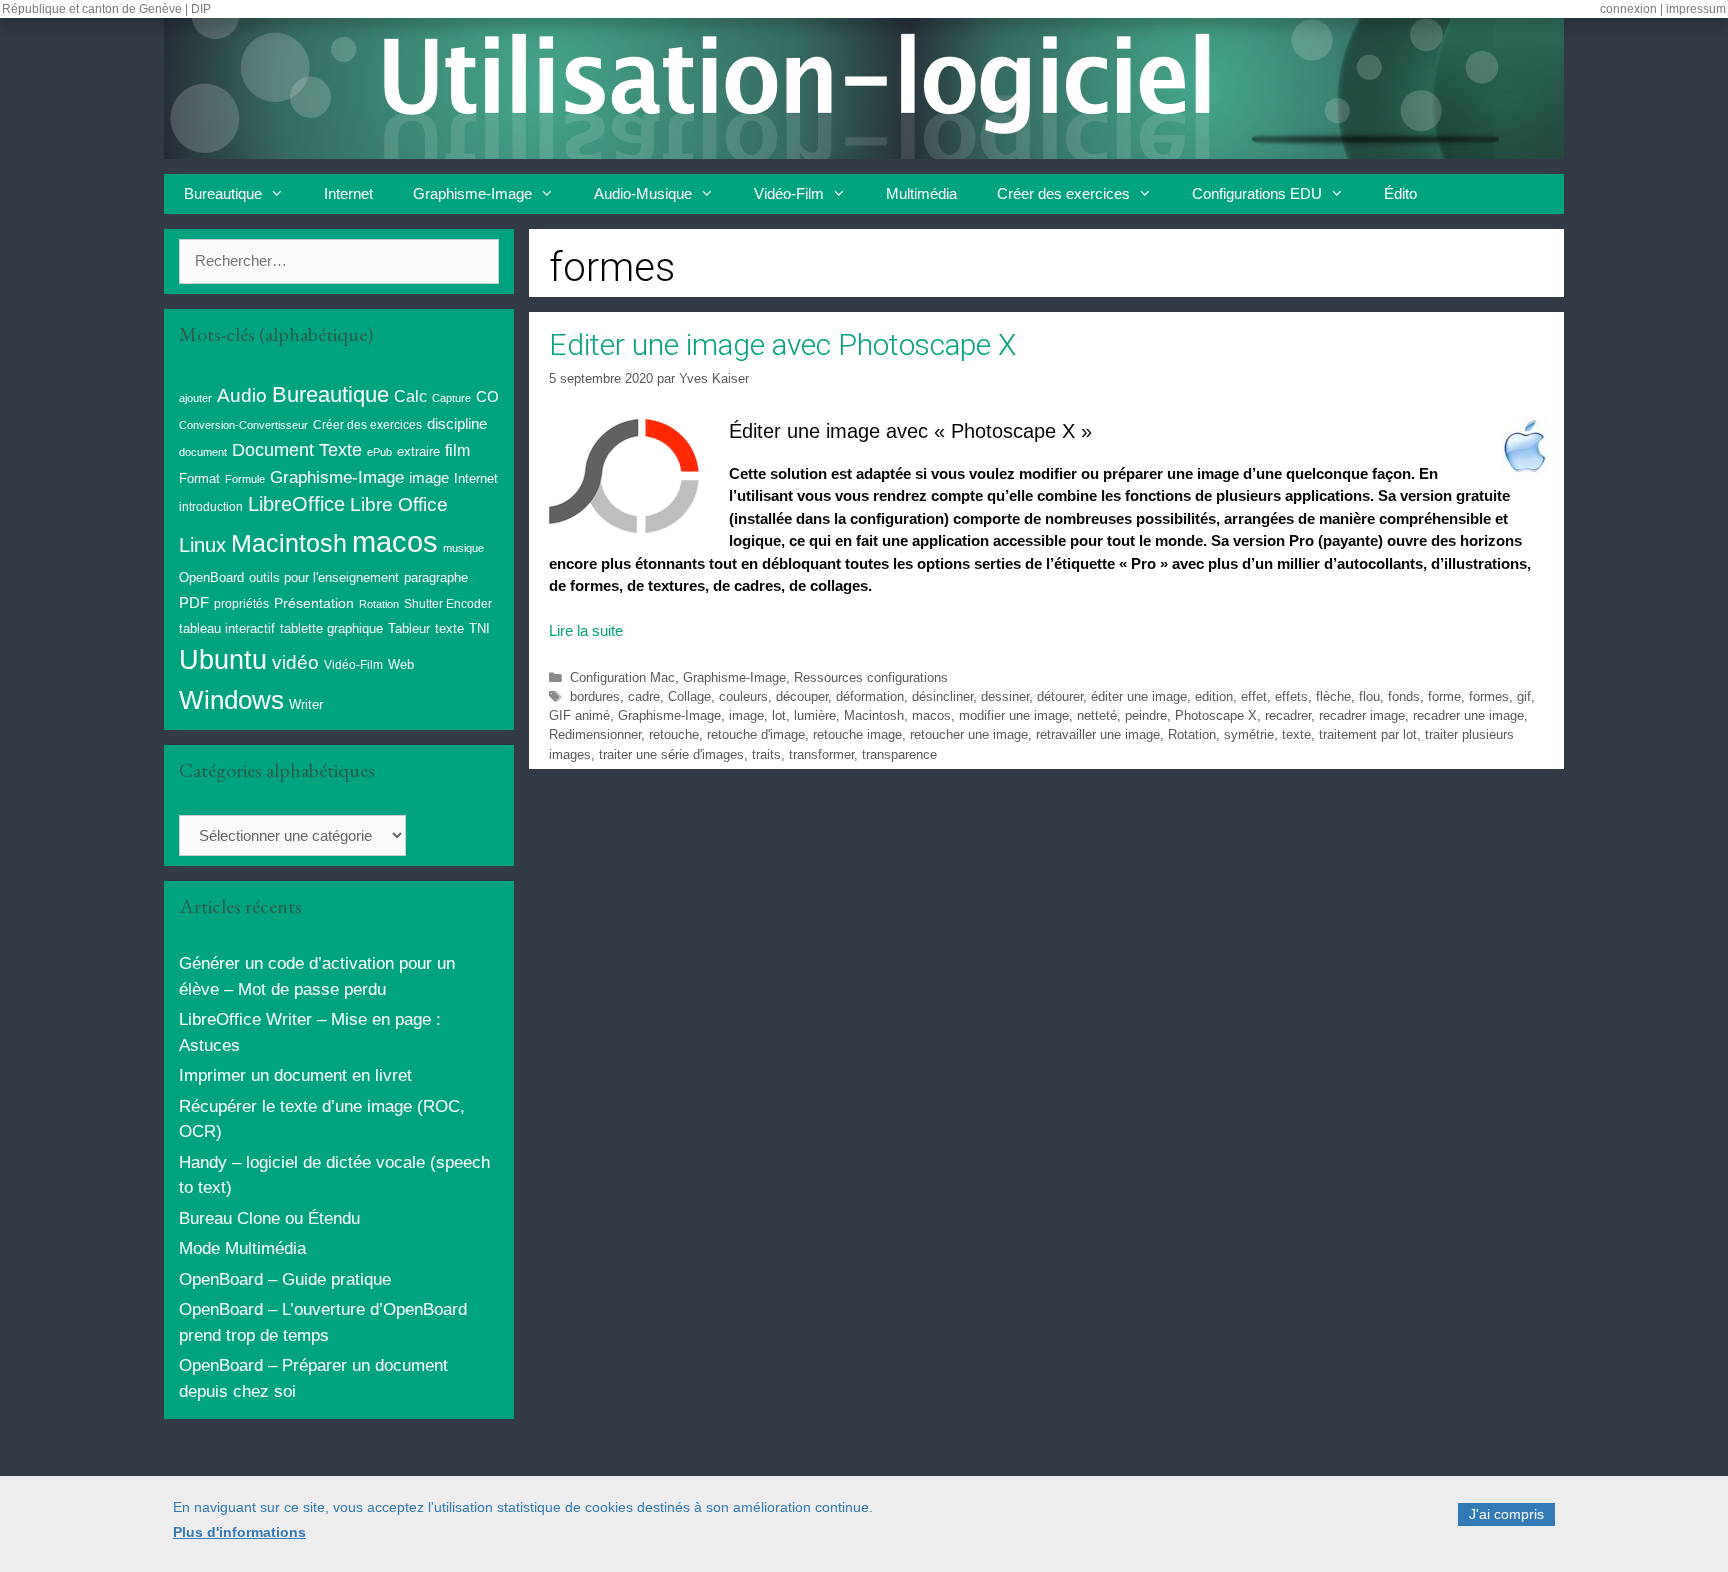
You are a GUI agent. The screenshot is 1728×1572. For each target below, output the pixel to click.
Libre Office (399, 504)
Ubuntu (223, 660)
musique (463, 548)
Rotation (1192, 734)
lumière (815, 715)
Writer (306, 704)
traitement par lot (1368, 734)
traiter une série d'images (671, 754)
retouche (674, 734)
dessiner (1005, 696)
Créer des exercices (1063, 193)
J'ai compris (1506, 1514)
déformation (870, 696)
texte (1296, 734)
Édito (1400, 193)
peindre (1146, 715)
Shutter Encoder (448, 604)
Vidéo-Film (789, 193)
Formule (245, 479)
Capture (451, 398)
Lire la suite (586, 630)
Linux (202, 545)
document (203, 452)
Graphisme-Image (472, 193)
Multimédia (921, 193)
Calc (410, 396)
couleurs (743, 696)
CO (487, 397)
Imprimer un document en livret (295, 1075)
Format (199, 478)
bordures (595, 696)
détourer (1060, 696)
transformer (821, 754)
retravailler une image (1098, 734)
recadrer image (1362, 715)
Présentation (314, 603)
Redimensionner (595, 734)
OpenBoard (211, 577)
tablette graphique (331, 628)
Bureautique (223, 193)
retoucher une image (969, 734)
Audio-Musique (643, 193)
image (746, 715)
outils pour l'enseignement (324, 577)
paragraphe (436, 577)
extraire (418, 452)
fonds (1404, 696)
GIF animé (579, 715)
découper (802, 696)
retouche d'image (756, 734)
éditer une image (1139, 696)
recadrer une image (1468, 715)
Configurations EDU (1257, 193)
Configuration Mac (622, 677)
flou (1369, 696)
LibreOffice (296, 504)
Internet (348, 193)
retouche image (857, 734)
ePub (379, 452)
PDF (194, 602)
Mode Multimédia (242, 1248)
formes (1489, 696)
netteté (1097, 715)
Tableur (409, 629)
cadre (644, 696)
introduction (211, 507)
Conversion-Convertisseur (243, 425)
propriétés (241, 604)
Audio (242, 395)
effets (1291, 696)
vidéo (295, 662)
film (457, 450)
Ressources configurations (871, 677)
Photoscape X (1216, 715)
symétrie (1249, 734)
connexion (1628, 9)
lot (779, 715)
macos (931, 715)
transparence (899, 754)
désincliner (942, 696)
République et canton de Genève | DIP (106, 9)
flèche (1333, 696)
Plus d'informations (239, 1533)
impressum (1696, 9)
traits (766, 754)
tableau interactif (227, 628)
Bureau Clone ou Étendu (269, 1218)
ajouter (195, 398)
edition (1214, 696)
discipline (457, 424)
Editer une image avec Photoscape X (782, 344)
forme (1444, 696)
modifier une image (1014, 715)
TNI (479, 628)
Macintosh (874, 715)
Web (401, 665)
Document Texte (297, 450)
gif (1524, 696)
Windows (231, 700)
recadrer (1288, 715)
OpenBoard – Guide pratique (285, 1279)
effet (1254, 696)
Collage (689, 696)
